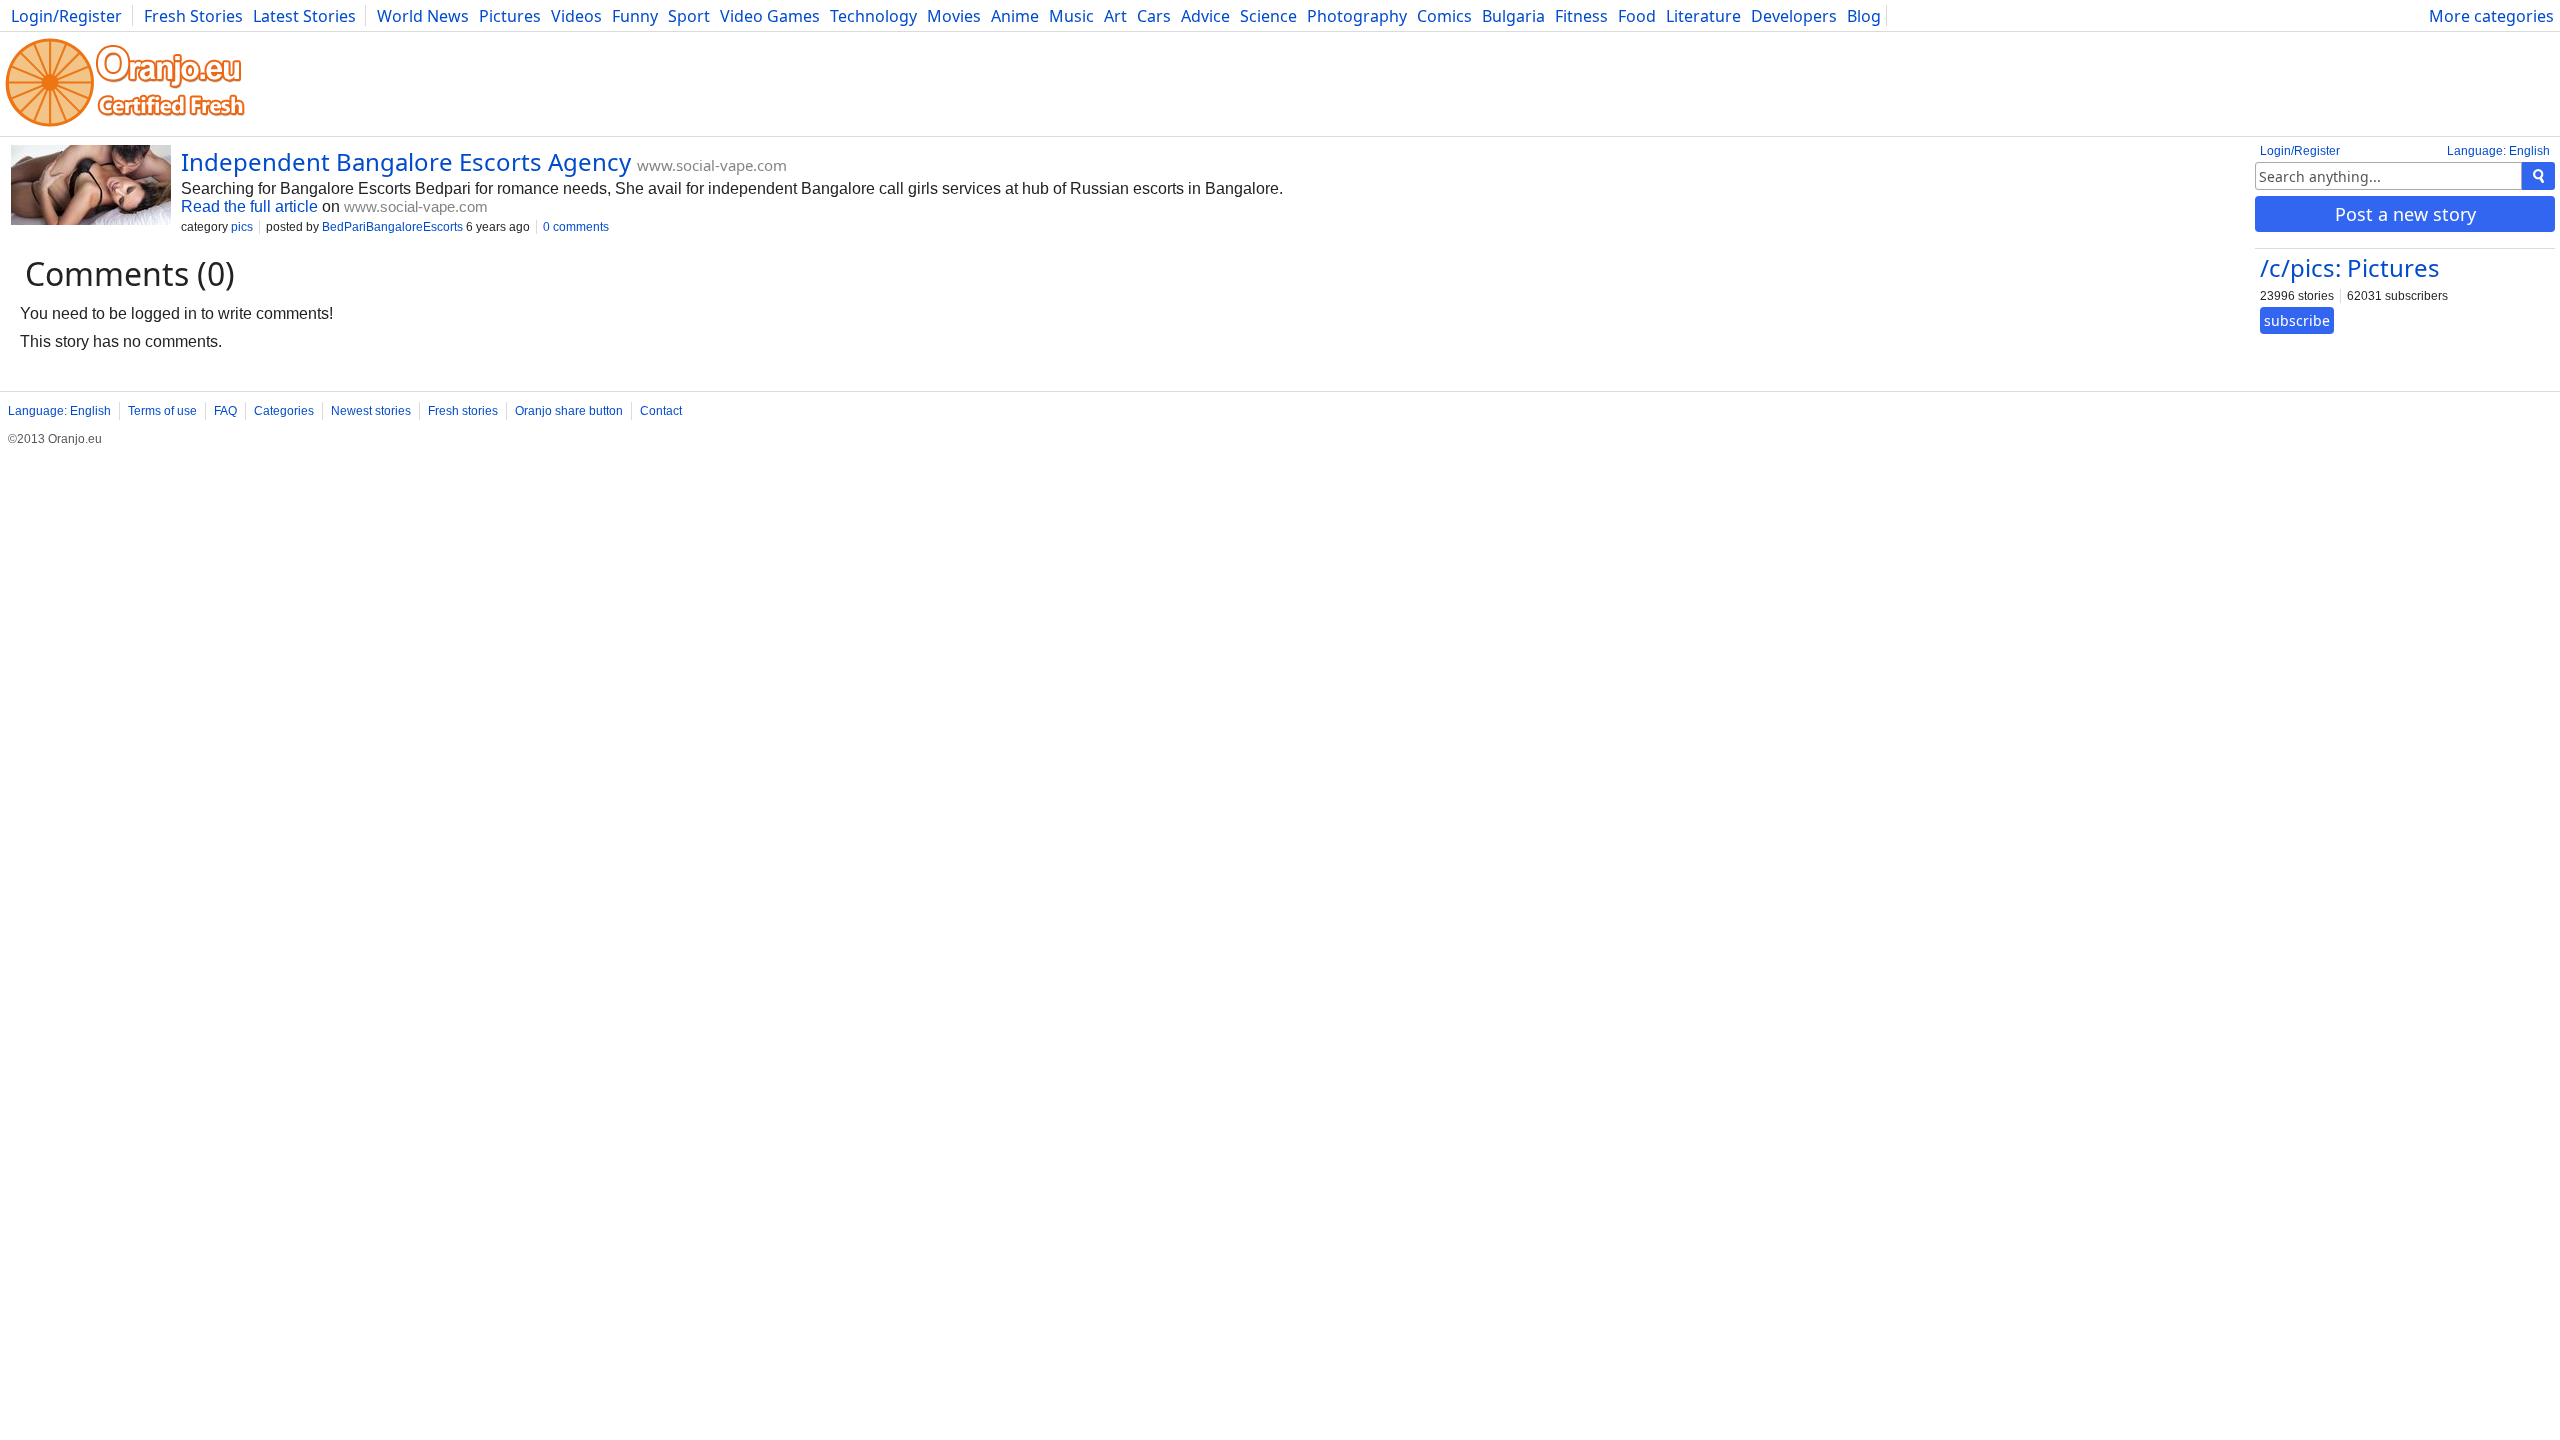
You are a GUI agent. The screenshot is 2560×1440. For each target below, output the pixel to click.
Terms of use (162, 411)
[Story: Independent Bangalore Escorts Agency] (91, 187)
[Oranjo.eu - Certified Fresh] (125, 126)
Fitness (1581, 16)
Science (1268, 16)
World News (423, 16)
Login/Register (66, 16)
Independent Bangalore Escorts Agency (406, 161)
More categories (2491, 16)
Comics (1444, 16)
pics (242, 227)
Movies (954, 16)
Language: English (2498, 151)
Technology (873, 16)
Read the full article (249, 206)
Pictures (510, 16)
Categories (284, 411)
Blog (1864, 16)
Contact (661, 411)
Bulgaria (1513, 16)
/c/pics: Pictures (2350, 267)
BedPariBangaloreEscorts (392, 227)
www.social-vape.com (712, 165)
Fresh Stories (193, 16)
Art (1115, 16)
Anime (1015, 16)
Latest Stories (304, 16)
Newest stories (371, 411)
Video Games (770, 16)
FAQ (225, 411)
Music (1071, 16)
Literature (1703, 16)
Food (1637, 16)
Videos (576, 16)
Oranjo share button (569, 411)
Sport (689, 16)
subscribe (2297, 320)
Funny (635, 16)
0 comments (576, 227)
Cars (1154, 16)
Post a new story (2405, 214)
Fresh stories (463, 411)
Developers (1794, 16)
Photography (1357, 16)
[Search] (2538, 176)
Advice (1205, 16)
